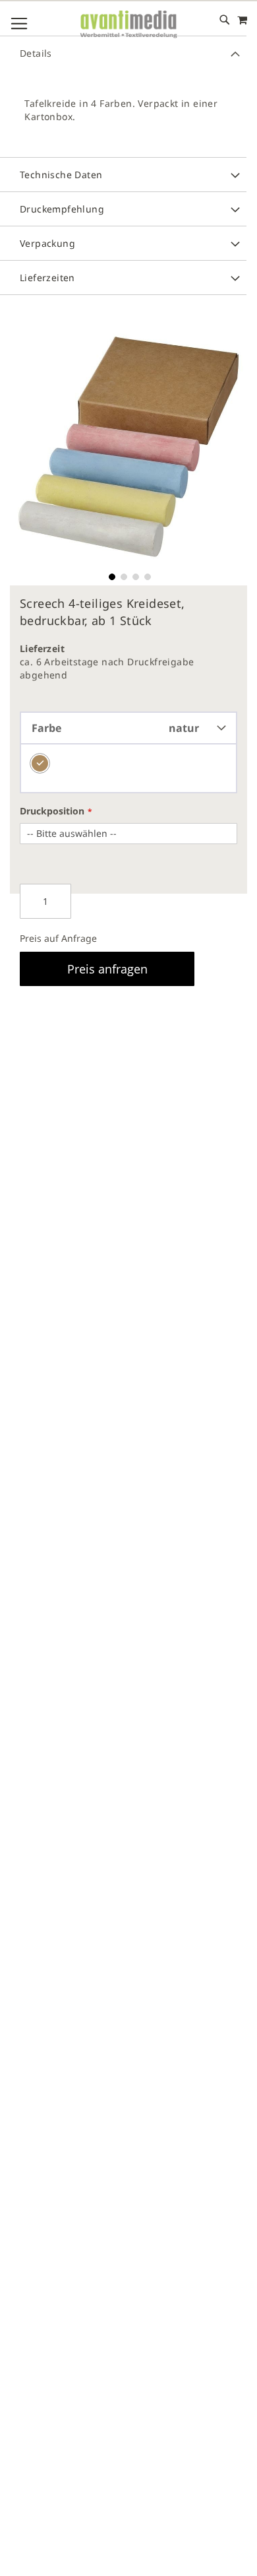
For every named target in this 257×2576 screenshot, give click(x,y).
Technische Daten (61, 175)
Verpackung (47, 243)
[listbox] (128, 769)
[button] (111, 576)
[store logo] (128, 25)
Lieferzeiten (47, 278)
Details (36, 53)
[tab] (123, 53)
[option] (40, 763)
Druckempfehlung (62, 209)
